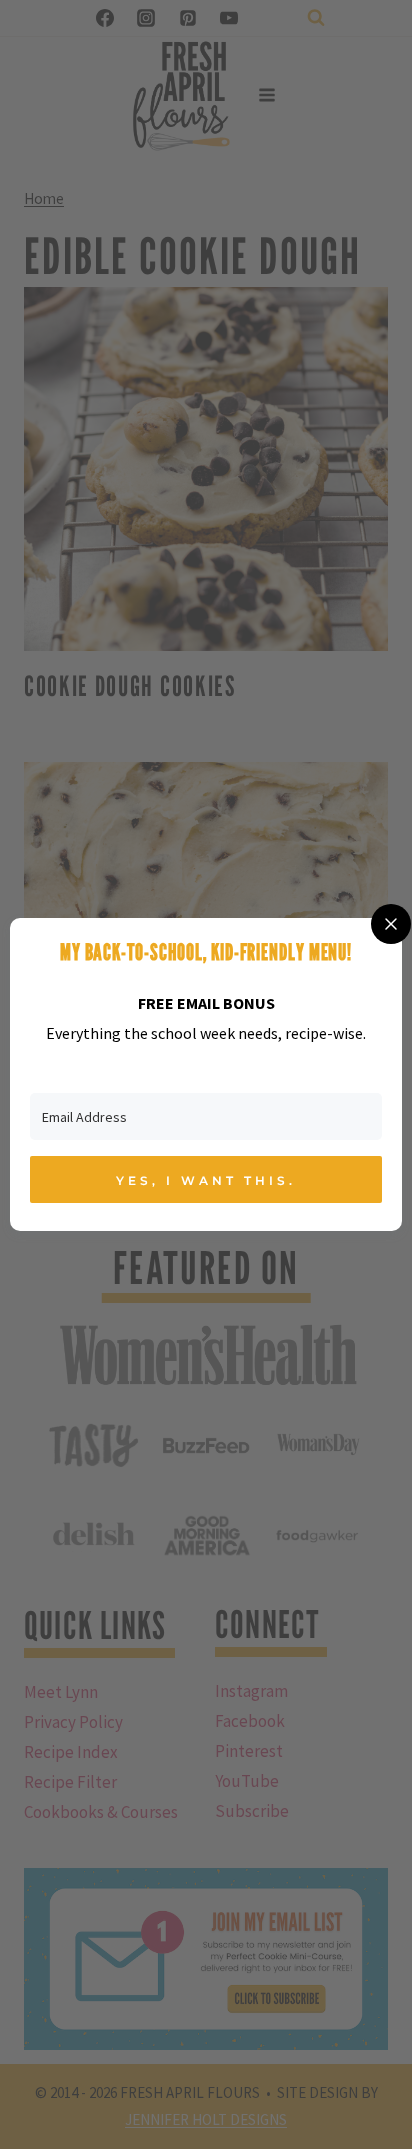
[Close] (391, 924)
